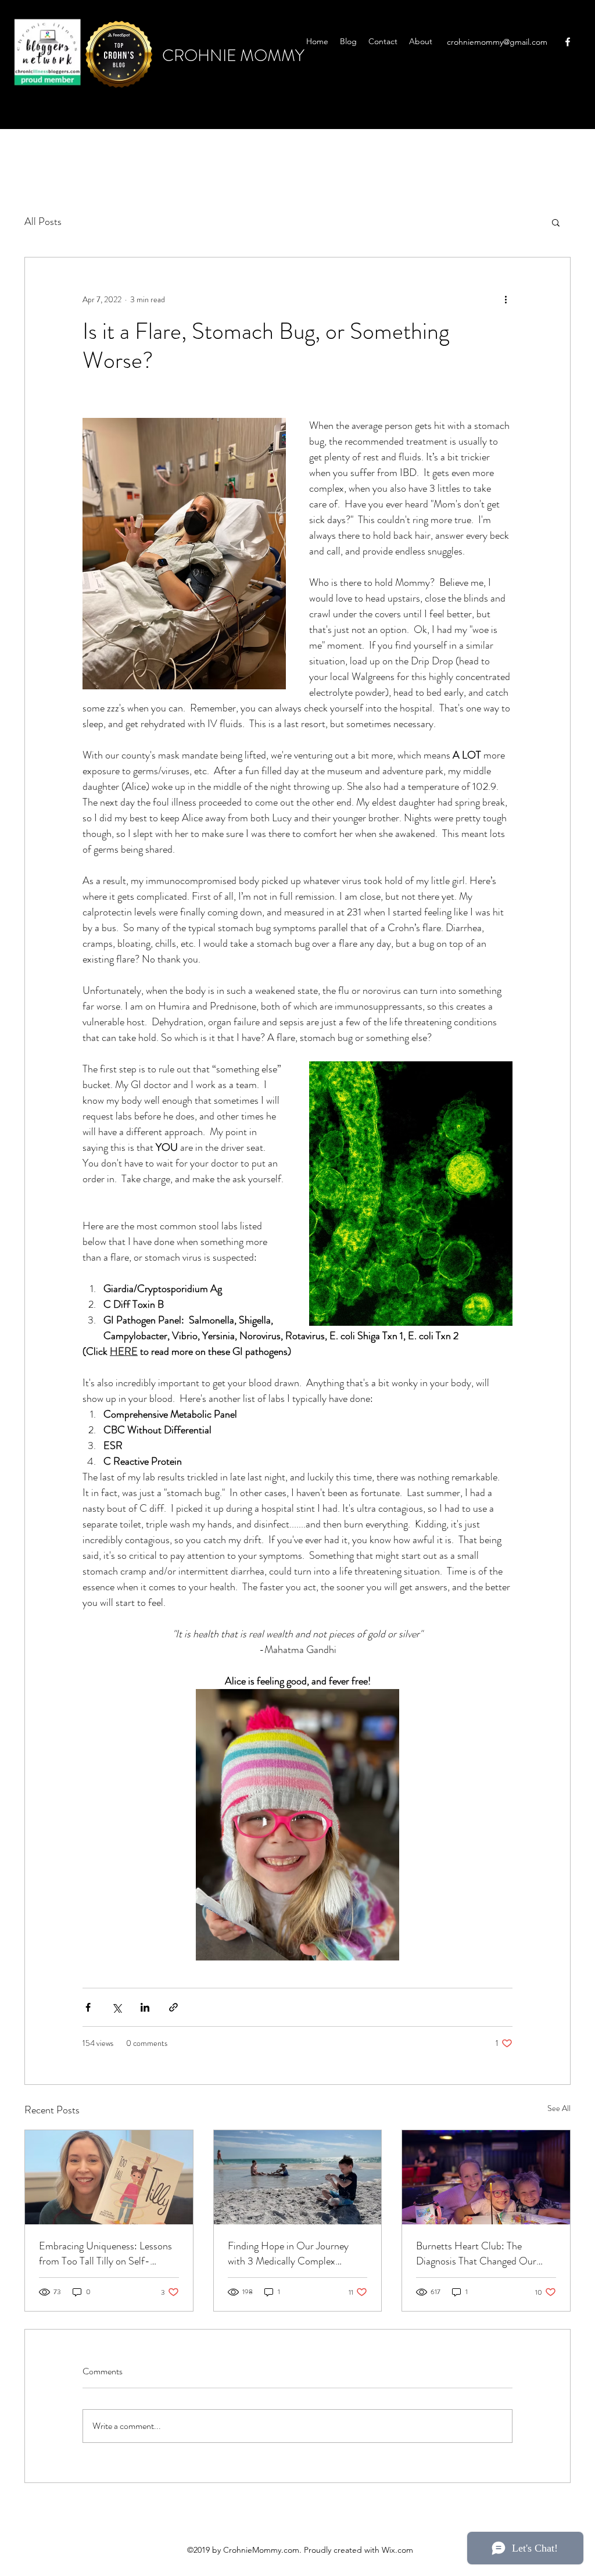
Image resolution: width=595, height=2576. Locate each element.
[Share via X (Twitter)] (117, 2007)
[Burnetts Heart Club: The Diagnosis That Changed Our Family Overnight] (486, 2177)
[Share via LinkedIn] (145, 2007)
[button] (556, 222)
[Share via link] (173, 2007)
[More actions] (506, 299)
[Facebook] (568, 42)
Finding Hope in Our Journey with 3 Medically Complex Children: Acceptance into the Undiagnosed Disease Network (291, 2253)
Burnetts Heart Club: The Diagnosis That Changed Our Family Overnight (476, 2253)
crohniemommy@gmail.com (497, 42)
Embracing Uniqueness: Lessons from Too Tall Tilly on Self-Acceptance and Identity (105, 2253)
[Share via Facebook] (88, 2007)
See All (559, 2108)
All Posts (43, 221)
